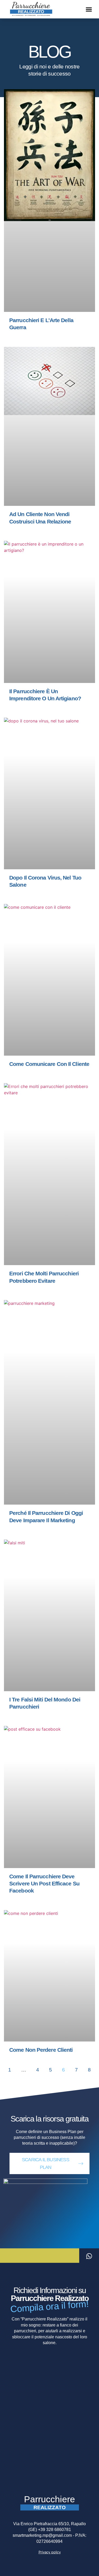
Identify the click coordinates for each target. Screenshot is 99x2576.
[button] (89, 9)
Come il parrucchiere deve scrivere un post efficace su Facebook (44, 1884)
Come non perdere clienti (41, 2050)
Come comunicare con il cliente (49, 1064)
